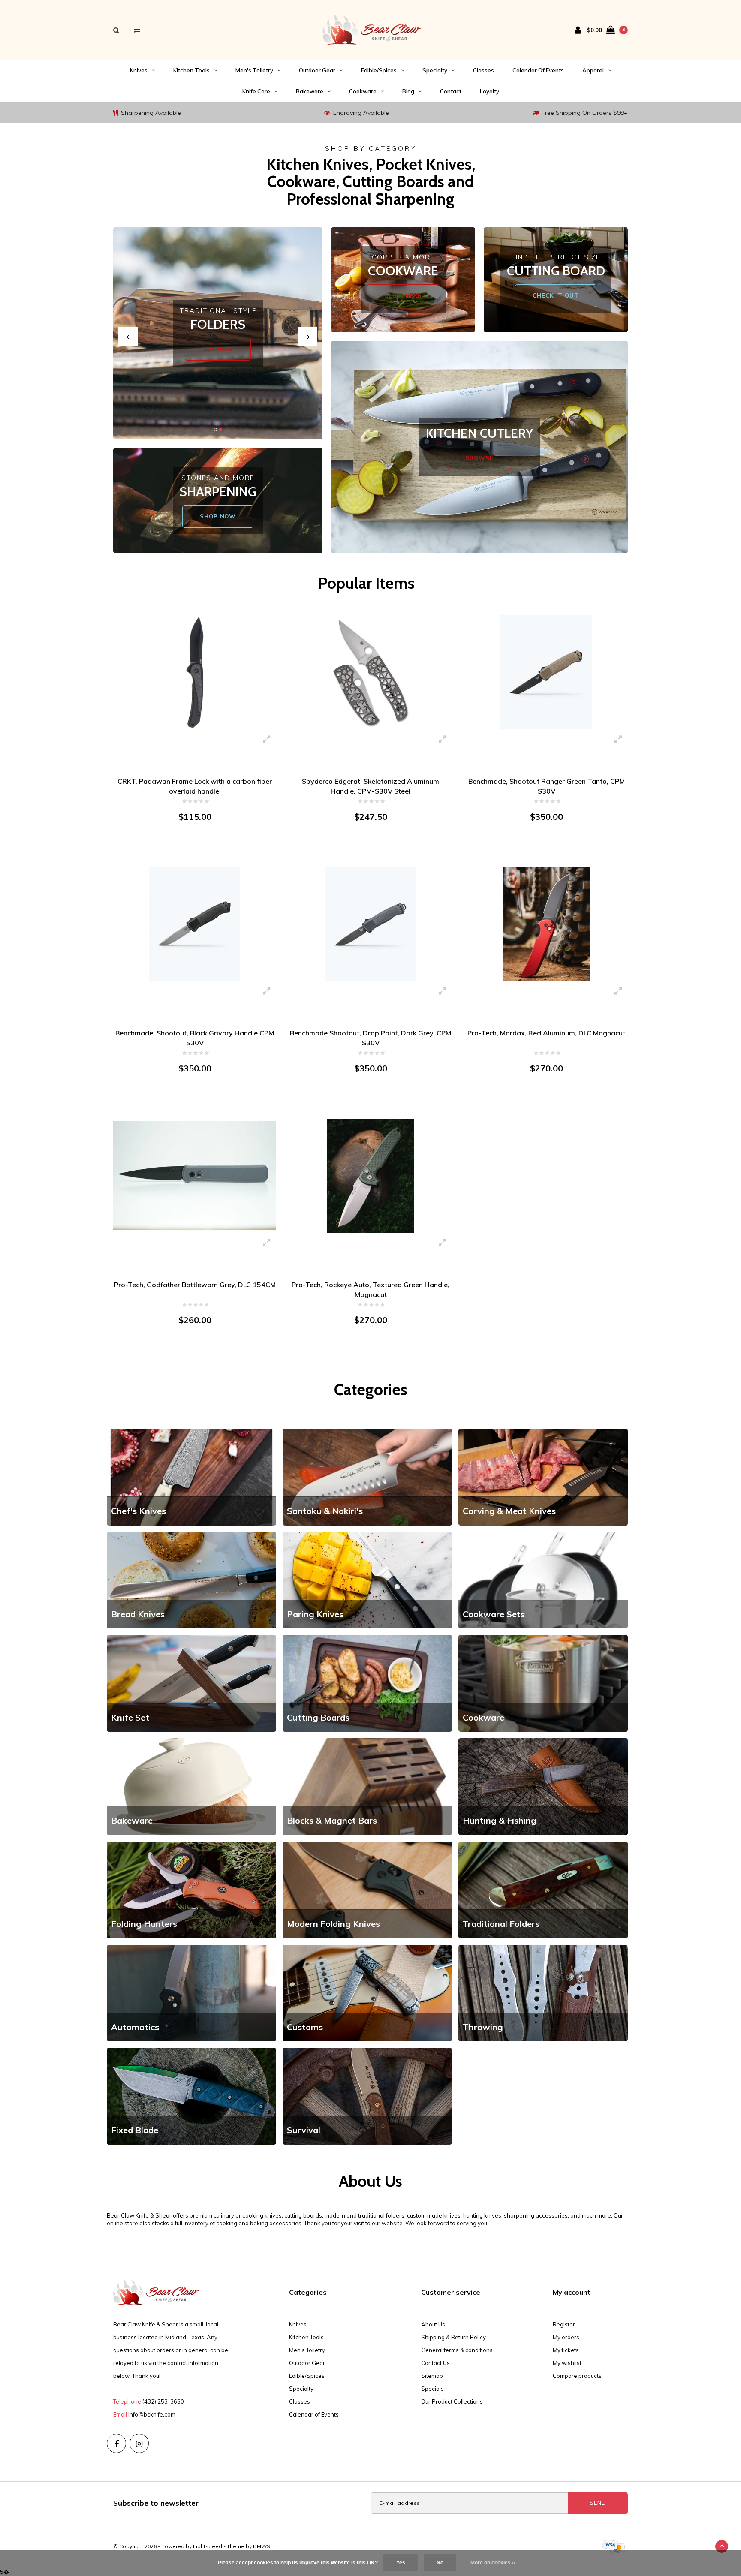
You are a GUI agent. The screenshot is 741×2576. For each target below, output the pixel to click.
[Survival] (367, 2095)
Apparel (593, 70)
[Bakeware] (191, 1786)
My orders (566, 2337)
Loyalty (489, 91)
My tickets (566, 2350)
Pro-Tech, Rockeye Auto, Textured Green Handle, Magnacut (370, 1290)
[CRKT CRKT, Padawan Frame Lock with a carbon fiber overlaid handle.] (195, 672)
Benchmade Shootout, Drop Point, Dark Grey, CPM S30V (370, 1038)
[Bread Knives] (191, 1580)
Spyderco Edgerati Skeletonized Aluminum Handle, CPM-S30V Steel (370, 786)
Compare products (577, 2376)
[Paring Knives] (367, 1580)
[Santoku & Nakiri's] (367, 1476)
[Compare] (137, 30)
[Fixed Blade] (191, 2095)
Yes (401, 2563)
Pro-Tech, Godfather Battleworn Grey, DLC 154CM (195, 1285)
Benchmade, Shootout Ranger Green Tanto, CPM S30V (547, 786)
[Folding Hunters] (191, 1889)
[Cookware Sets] (543, 1580)
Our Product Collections (452, 2401)
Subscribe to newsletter (156, 2503)
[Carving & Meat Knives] (543, 1476)
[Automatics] (191, 1992)
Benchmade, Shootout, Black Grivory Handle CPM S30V (195, 1038)
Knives (139, 70)
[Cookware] (543, 1683)
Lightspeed (208, 2546)
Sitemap (432, 2376)
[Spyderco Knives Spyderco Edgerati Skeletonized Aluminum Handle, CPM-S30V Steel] (370, 672)
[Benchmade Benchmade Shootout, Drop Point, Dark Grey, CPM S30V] (370, 924)
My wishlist (567, 2363)
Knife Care (256, 91)
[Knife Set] (191, 1683)
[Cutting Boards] (367, 1683)
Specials (432, 2389)
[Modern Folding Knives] (367, 1889)
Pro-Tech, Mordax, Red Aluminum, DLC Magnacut (546, 1033)
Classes (483, 70)
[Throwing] (543, 1992)
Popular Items (366, 583)
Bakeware (310, 91)
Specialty (435, 70)
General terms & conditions (457, 2350)
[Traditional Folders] (543, 1889)
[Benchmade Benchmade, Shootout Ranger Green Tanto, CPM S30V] (546, 672)
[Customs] (367, 1992)
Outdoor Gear (317, 70)
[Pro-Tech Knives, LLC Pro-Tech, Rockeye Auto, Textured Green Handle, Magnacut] (370, 1175)
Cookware (363, 91)
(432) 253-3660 (163, 2401)
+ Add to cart (190, 850)
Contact (451, 91)
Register (564, 2324)
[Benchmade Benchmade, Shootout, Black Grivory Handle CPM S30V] (195, 924)
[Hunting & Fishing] (543, 1786)
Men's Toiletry (254, 70)
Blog (408, 91)
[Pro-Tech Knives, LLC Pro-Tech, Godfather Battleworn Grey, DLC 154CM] (195, 1175)
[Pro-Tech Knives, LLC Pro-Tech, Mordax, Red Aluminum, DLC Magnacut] (546, 924)
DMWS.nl (264, 2546)
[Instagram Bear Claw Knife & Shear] (139, 2443)
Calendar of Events (538, 70)
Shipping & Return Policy (453, 2337)
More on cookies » (493, 2563)
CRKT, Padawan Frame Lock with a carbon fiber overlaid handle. (195, 786)
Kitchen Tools (191, 70)
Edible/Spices (379, 70)
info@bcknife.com (152, 2414)
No (440, 2563)
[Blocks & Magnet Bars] (367, 1786)
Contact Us (435, 2363)
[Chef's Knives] (191, 1476)
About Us (433, 2324)
